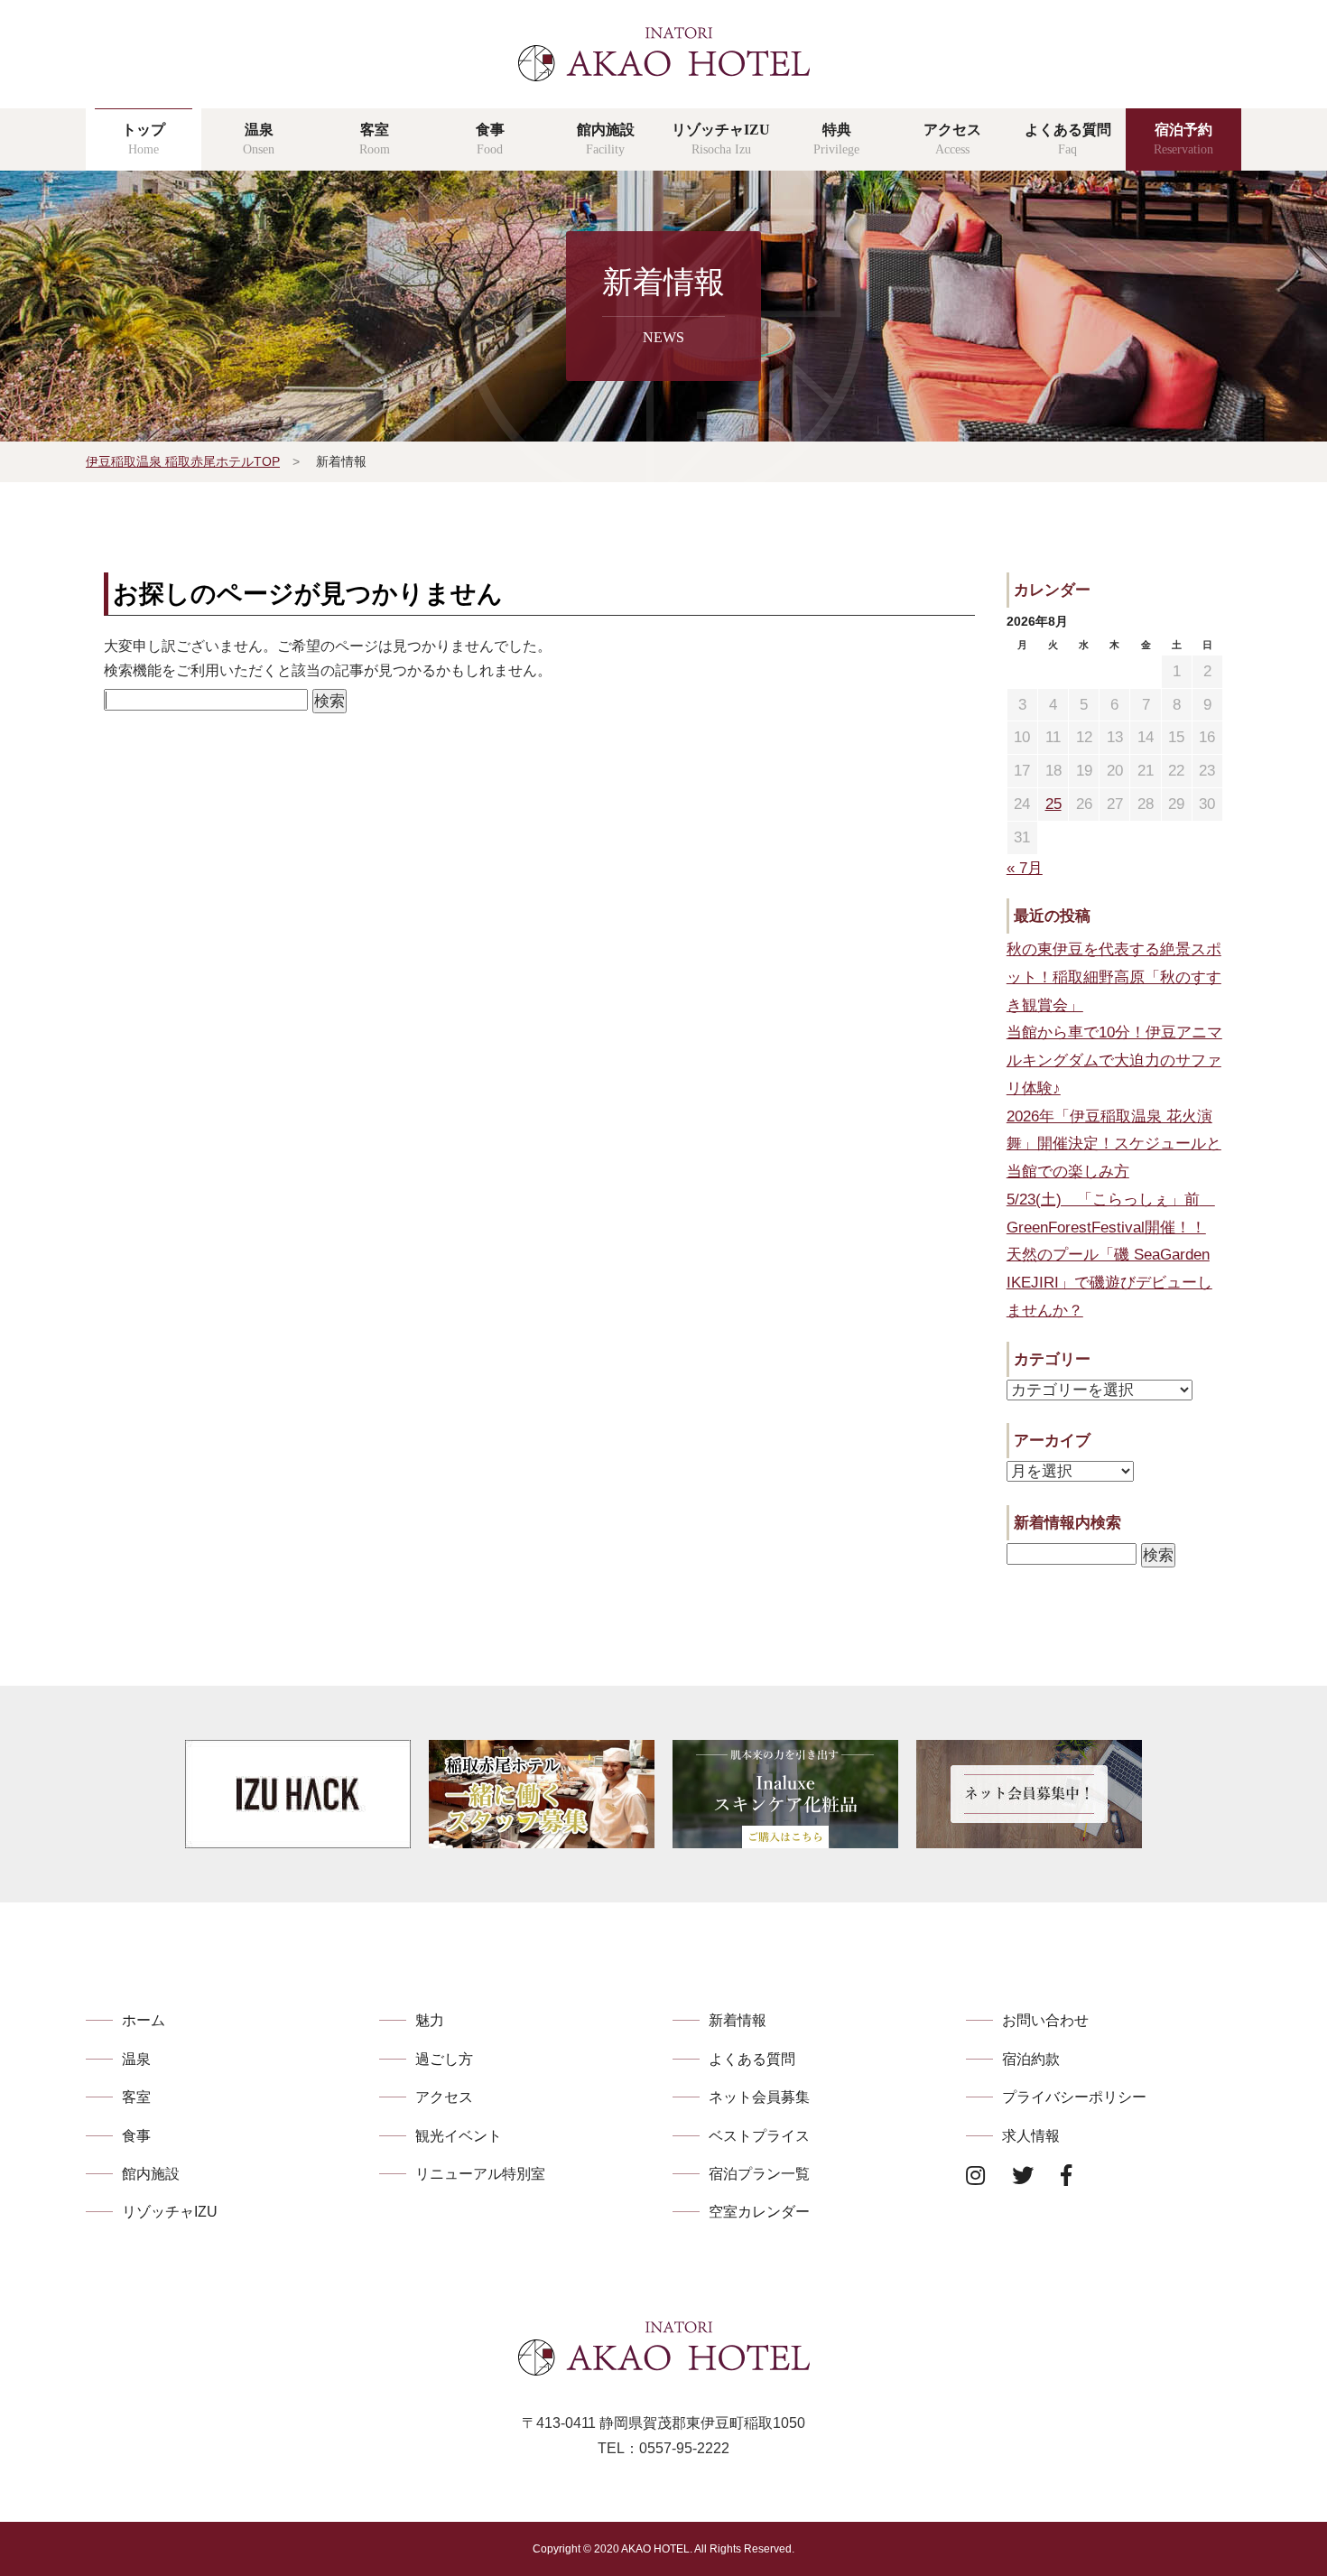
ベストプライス (759, 2136)
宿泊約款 (1031, 2059)
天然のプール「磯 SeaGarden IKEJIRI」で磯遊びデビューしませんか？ (1109, 1283)
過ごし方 (444, 2059)
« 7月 (1025, 868)
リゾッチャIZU (170, 2212)
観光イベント (459, 2136)
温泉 (136, 2059)
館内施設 (151, 2174)
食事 (136, 2136)
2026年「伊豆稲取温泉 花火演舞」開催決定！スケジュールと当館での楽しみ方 (1114, 1144)
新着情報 (738, 2020)
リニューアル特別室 (480, 2174)
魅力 (430, 2020)
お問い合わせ (1045, 2020)
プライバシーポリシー (1074, 2097)
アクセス (444, 2097)
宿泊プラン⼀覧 (759, 2174)
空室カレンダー (759, 2212)
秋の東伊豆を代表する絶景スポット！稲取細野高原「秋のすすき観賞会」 (1114, 977)
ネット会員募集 (759, 2097)
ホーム (144, 2020)
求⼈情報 (1031, 2136)
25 (1053, 804)
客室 (136, 2097)
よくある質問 (752, 2059)
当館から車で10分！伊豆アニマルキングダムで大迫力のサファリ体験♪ (1114, 1060)
